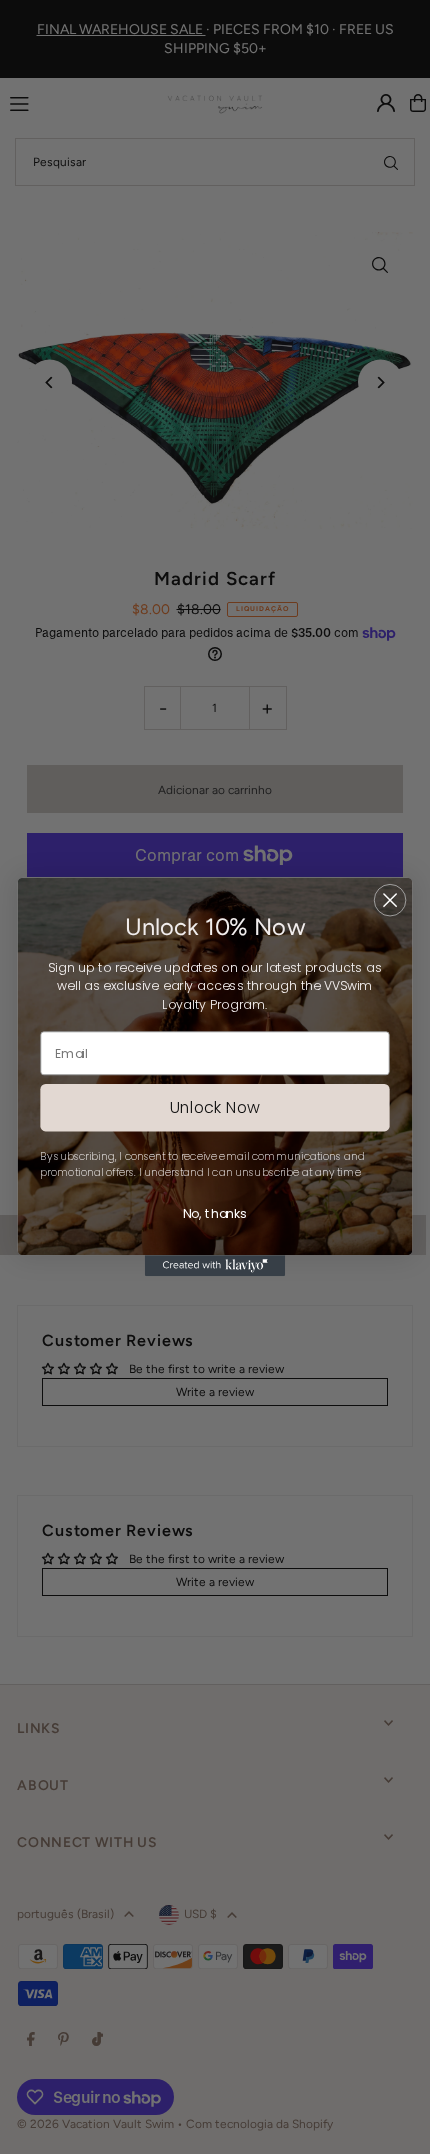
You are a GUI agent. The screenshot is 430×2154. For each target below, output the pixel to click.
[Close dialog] (390, 900)
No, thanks (214, 1214)
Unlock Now (215, 1107)
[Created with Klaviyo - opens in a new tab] (215, 1265)
